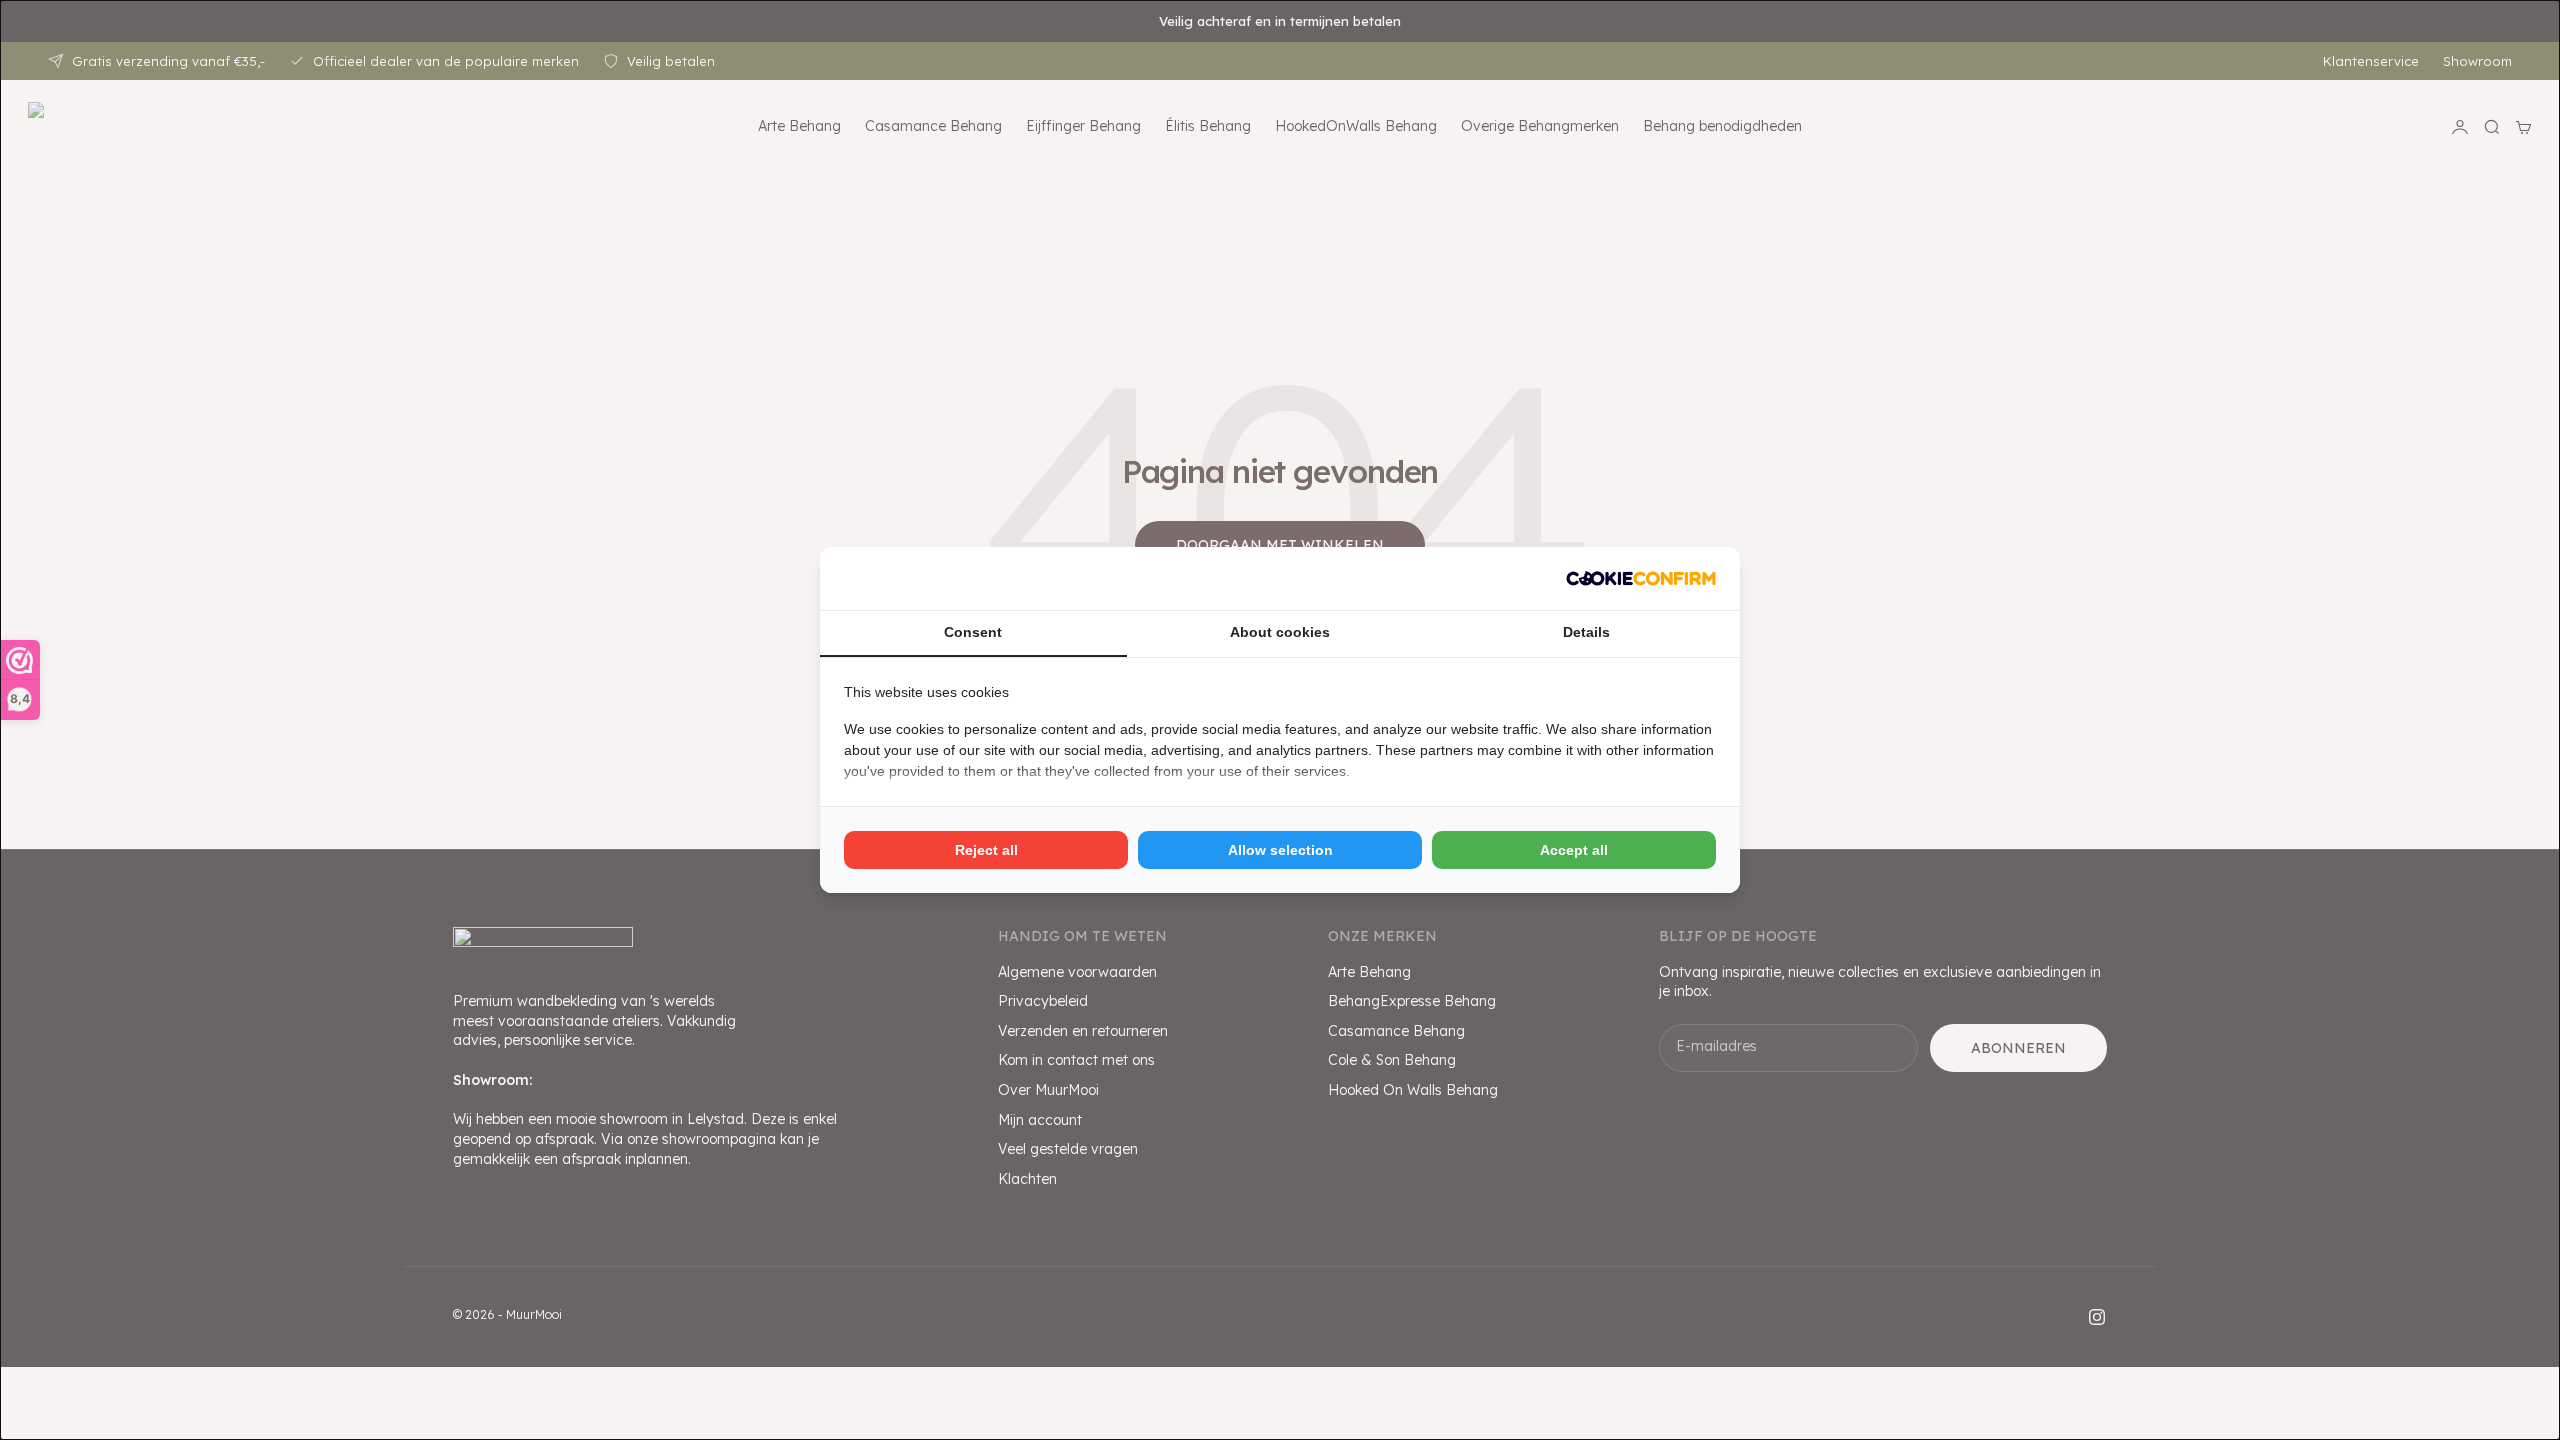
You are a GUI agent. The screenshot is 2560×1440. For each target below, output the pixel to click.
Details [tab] (1586, 632)
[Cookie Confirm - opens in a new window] (1641, 578)
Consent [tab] (973, 632)
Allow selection (1280, 850)
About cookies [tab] (1280, 632)
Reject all (986, 850)
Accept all (1574, 850)
